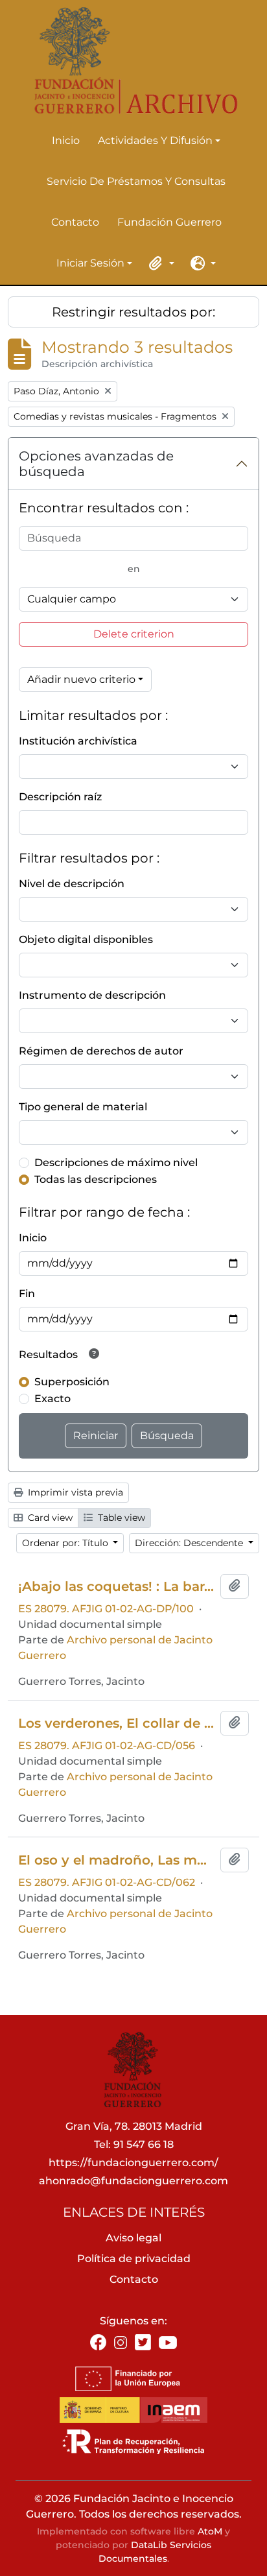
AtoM (210, 2531)
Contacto (75, 222)
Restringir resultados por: (133, 312)
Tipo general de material (83, 1107)
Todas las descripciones (96, 1179)
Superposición (72, 1382)
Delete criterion (134, 634)
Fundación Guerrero (169, 222)
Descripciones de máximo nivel (116, 1163)
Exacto (52, 1399)
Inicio (66, 140)
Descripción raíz (60, 797)
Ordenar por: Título (66, 1543)
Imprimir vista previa (74, 1492)
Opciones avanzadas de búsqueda (96, 464)
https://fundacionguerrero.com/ (133, 2163)
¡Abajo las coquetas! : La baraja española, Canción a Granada (117, 1586)
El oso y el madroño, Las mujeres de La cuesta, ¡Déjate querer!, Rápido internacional (117, 1860)
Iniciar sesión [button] (90, 264)
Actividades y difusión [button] (155, 141)
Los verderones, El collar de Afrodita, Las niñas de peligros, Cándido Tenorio (117, 1723)
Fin (27, 1294)
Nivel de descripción (72, 884)
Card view (49, 1518)
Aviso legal (133, 2238)
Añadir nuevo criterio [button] (81, 679)
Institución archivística (78, 741)
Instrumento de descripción (92, 995)
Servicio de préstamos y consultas (136, 181)
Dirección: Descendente (190, 1543)
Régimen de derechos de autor (101, 1051)
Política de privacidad (134, 2259)
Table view (120, 1518)
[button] (159, 263)
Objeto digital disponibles (86, 939)
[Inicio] (128, 61)
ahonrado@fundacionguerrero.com (133, 2181)
